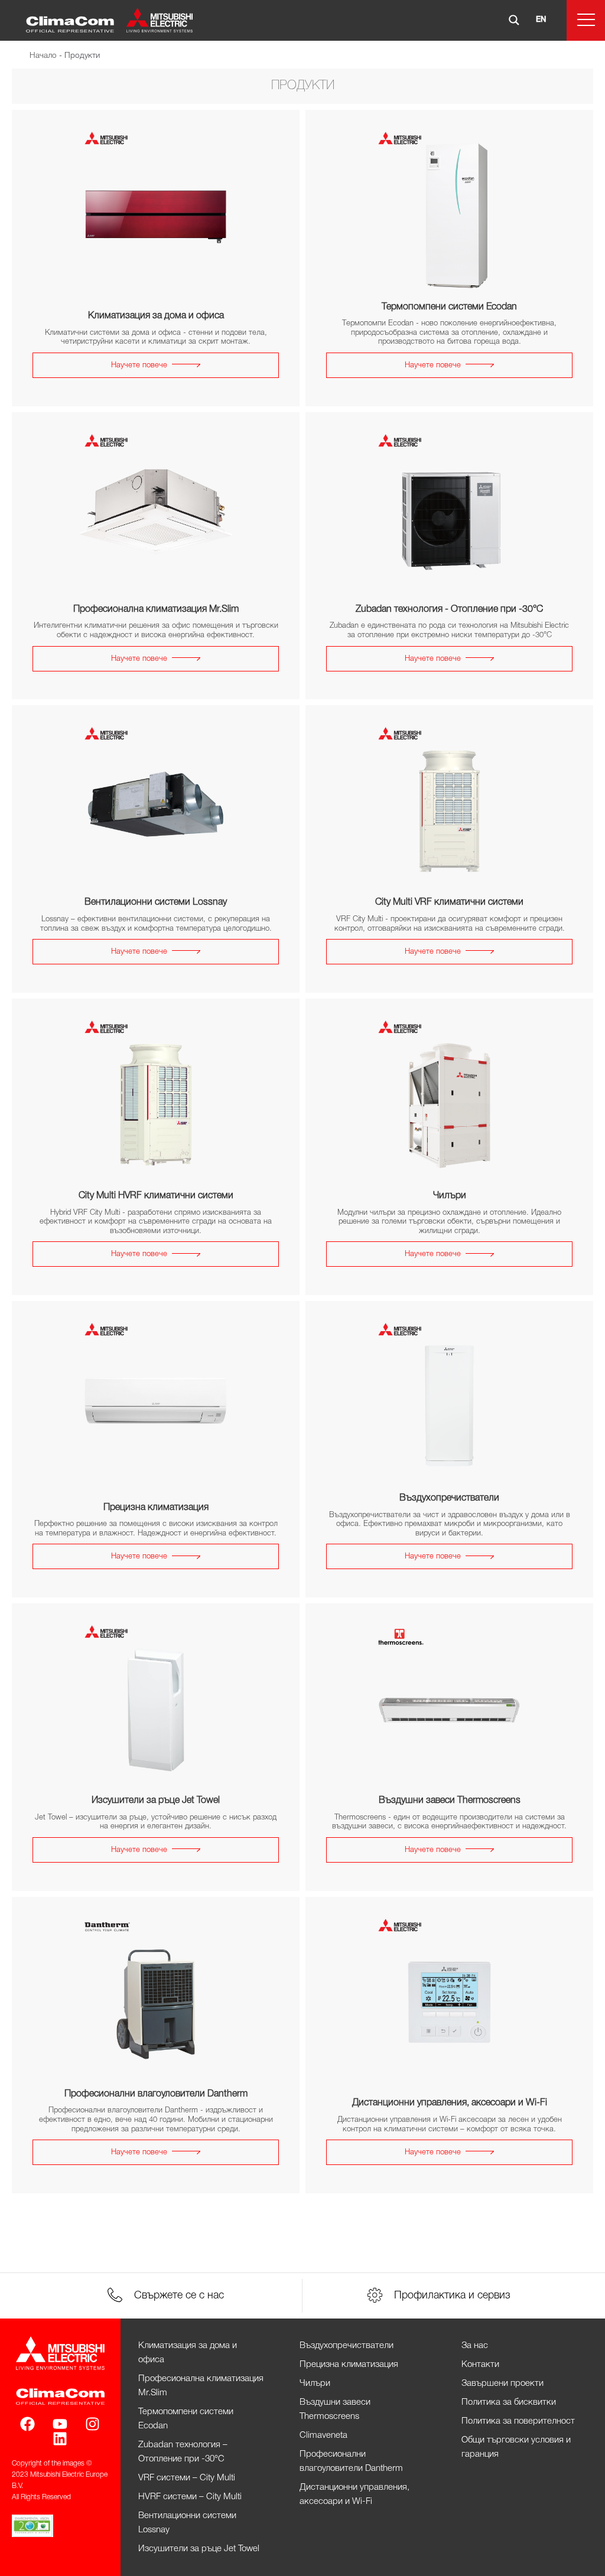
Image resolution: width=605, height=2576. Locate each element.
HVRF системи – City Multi (190, 2497)
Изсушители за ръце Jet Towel (199, 2549)
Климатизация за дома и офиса (188, 2353)
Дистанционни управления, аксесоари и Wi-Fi (354, 2495)
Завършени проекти (502, 2383)
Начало (43, 56)
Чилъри (315, 2383)
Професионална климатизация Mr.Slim (201, 2386)
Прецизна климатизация (349, 2365)
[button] (586, 20)
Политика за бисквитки (509, 2402)
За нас (475, 2346)
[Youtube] (60, 2424)
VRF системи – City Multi (187, 2478)
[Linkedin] (60, 2439)
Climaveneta (323, 2435)
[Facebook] (27, 2424)
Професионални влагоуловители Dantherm (351, 2461)
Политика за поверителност (518, 2421)
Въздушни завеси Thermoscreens (335, 2409)
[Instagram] (92, 2424)
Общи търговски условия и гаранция (516, 2447)
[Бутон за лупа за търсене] (514, 20)
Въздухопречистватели (347, 2346)
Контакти (480, 2365)
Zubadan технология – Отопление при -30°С (183, 2452)
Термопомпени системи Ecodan (186, 2419)
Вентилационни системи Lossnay (187, 2523)
